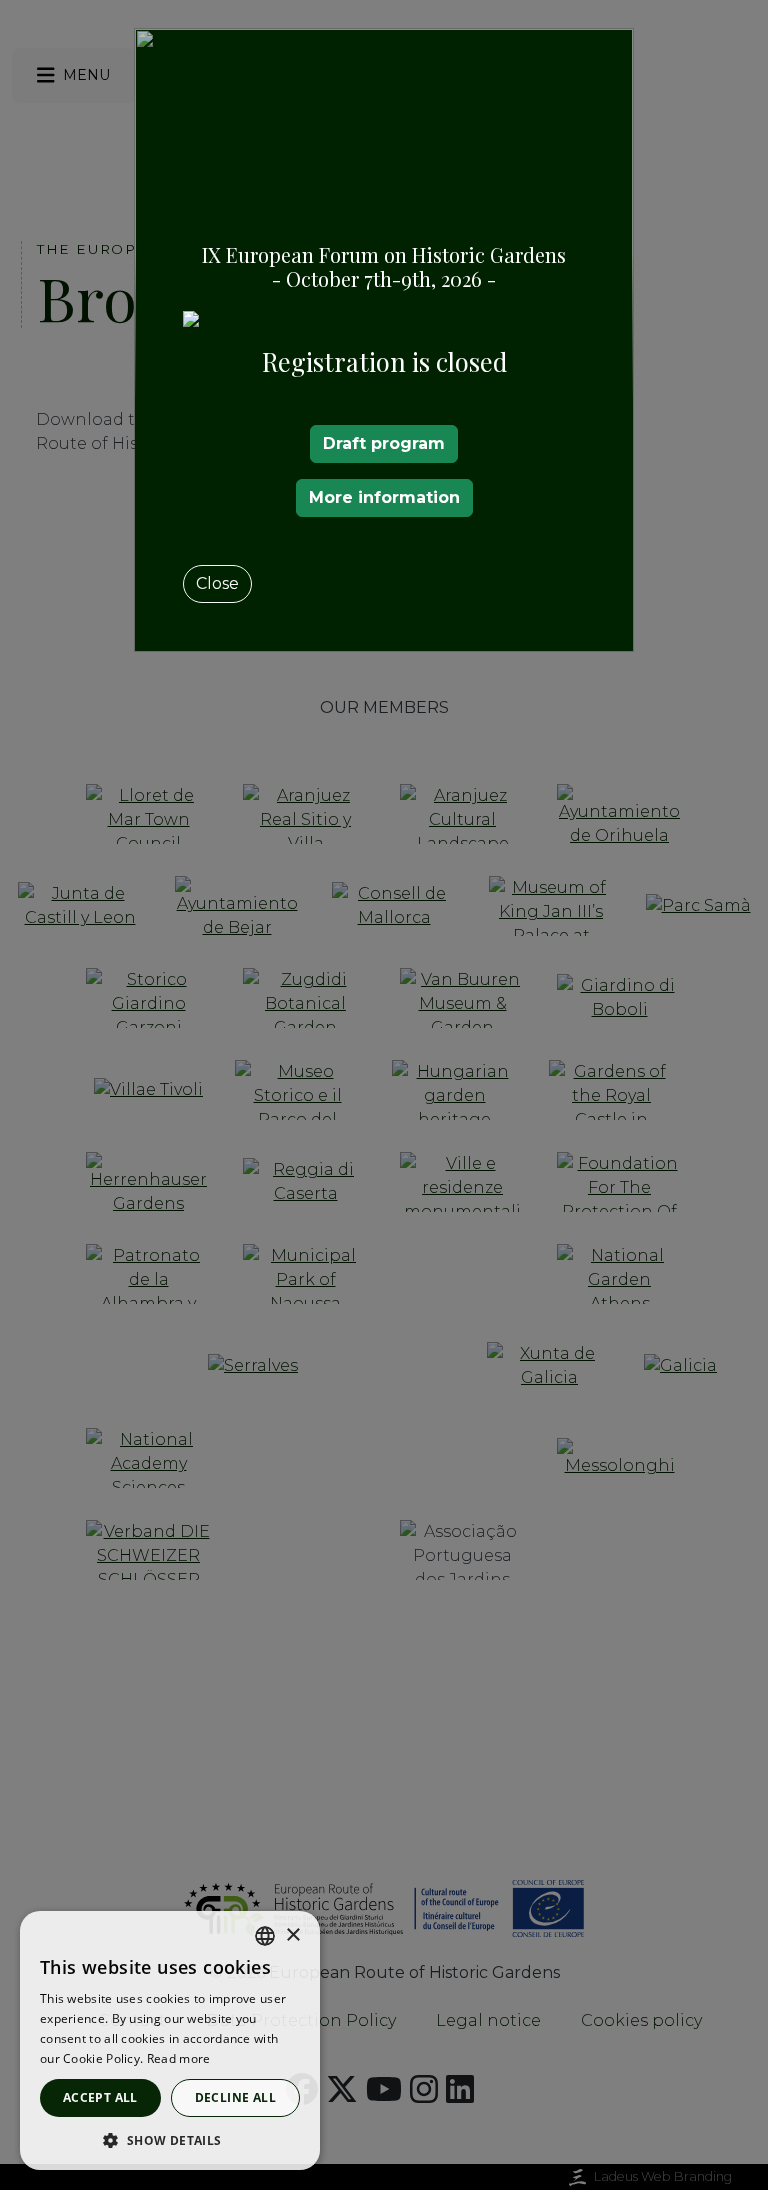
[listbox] (265, 1936)
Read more (179, 2058)
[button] (170, 2140)
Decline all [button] (235, 2097)
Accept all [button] (100, 2097)
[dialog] (170, 2040)
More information (384, 497)
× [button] (292, 1935)
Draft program (384, 443)
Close (217, 583)
